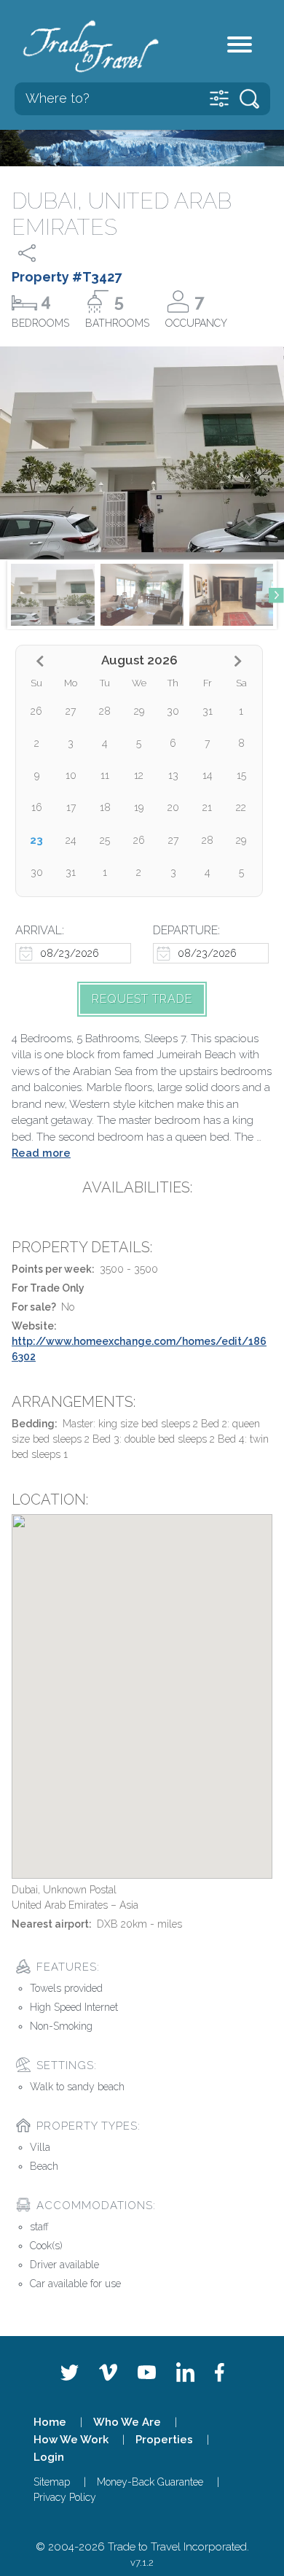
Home (50, 2422)
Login (49, 2457)
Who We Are (127, 2422)
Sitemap (52, 2482)
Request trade (142, 999)
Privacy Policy (65, 2497)
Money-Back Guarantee (150, 2482)
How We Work (71, 2440)
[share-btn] (40, 253)
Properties (164, 2440)
